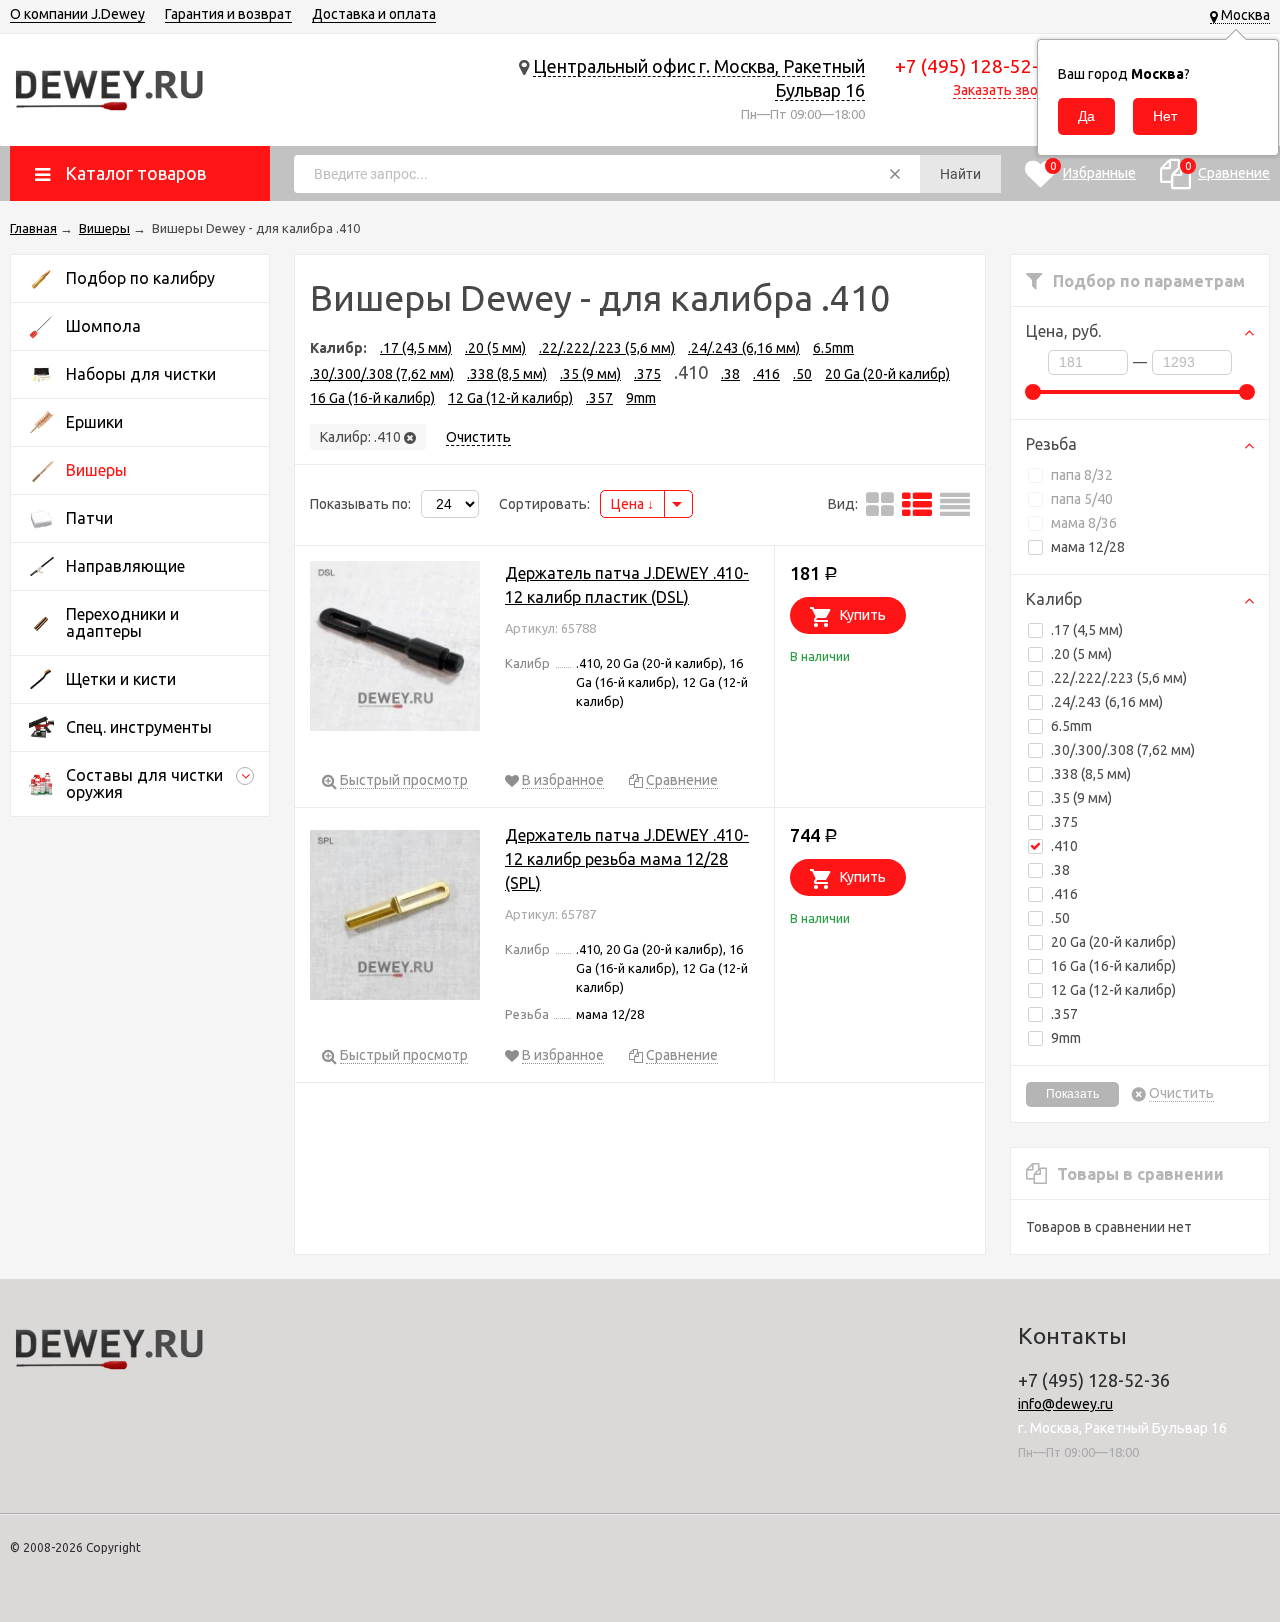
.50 (1060, 918)
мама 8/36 (1084, 523)
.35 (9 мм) (1081, 798)
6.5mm (1071, 726)
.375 (1064, 822)
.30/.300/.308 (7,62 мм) (1123, 750)
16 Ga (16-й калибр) (1113, 966)
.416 (1064, 894)
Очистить (1181, 1093)
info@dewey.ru (1065, 1404)
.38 (1060, 870)
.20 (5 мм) (1081, 654)
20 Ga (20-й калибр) (1113, 942)
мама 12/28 (1088, 547)
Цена (629, 504)
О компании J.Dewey (77, 14)
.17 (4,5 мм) (1087, 630)
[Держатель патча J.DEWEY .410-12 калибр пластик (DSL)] (395, 649)
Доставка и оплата (374, 14)
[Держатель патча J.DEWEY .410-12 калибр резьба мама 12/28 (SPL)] (395, 918)
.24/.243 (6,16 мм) (1107, 702)
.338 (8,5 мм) (1091, 774)
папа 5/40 (1082, 499)
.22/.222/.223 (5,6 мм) (1119, 678)
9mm (1066, 1038)
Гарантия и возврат (228, 14)
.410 (1064, 846)
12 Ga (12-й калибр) (1113, 990)
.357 (1064, 1014)
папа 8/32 (1082, 475)
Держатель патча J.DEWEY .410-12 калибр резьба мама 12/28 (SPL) (627, 859)
